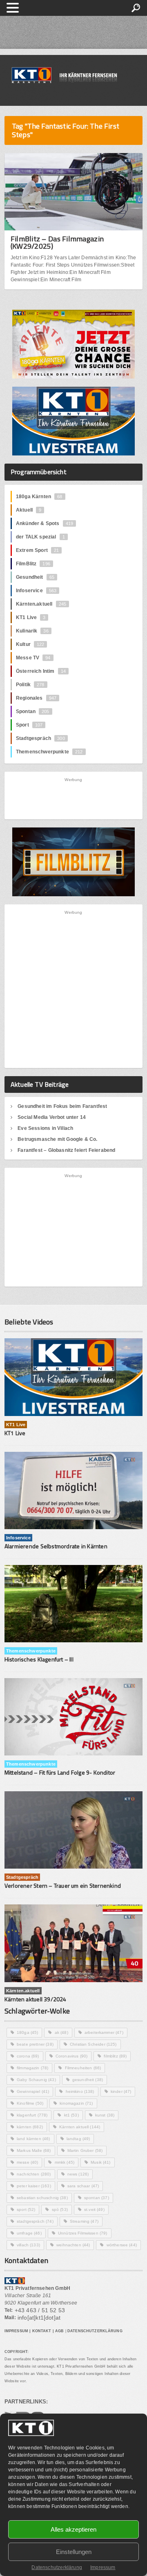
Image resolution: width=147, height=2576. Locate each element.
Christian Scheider (93, 2044)
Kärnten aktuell (80, 2127)
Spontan (33, 711)
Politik (30, 685)
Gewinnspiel (33, 2091)
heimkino (80, 2091)
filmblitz (115, 2056)
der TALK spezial (40, 537)
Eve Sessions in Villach (45, 1128)
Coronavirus (71, 2056)
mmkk (65, 2162)
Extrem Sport (38, 550)
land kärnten (33, 2139)
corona (28, 2056)
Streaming (84, 2221)
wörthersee (122, 2245)
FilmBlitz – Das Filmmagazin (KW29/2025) (57, 242)
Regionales (36, 698)
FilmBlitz (33, 564)
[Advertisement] (73, 798)
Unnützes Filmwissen (83, 2233)
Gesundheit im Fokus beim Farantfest (62, 1106)
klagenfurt (32, 2115)
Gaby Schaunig (36, 2080)
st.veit (94, 2209)
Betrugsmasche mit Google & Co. (57, 1139)
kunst (105, 2115)
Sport (29, 725)
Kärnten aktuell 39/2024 (36, 1999)
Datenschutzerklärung (57, 2567)
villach (28, 2245)
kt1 (71, 2115)
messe (28, 2162)
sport (26, 2209)
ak (61, 2032)
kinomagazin (76, 2103)
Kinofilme (30, 2103)
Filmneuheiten (83, 2068)
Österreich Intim (41, 671)
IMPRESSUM (16, 2331)
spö (60, 2209)
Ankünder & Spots (45, 523)
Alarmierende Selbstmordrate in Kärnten (56, 1546)
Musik (101, 2162)
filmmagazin (32, 2068)
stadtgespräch (35, 2221)
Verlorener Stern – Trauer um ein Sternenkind (63, 1885)
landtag (78, 2139)
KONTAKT (42, 2331)
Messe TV (33, 658)
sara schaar (83, 2186)
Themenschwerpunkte (49, 752)
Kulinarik (32, 631)
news (78, 2174)
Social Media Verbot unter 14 (52, 1117)
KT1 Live (31, 617)
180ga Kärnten (39, 497)
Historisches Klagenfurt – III (39, 1659)
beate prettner (35, 2044)
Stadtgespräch (40, 738)
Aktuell (29, 510)
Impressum (103, 2567)
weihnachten (73, 2245)
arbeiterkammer (104, 2032)
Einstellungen (74, 2552)
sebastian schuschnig (42, 2198)
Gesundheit (35, 577)
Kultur (30, 644)
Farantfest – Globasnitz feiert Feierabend (66, 1150)
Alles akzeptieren (73, 2529)
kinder (121, 2091)
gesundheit (88, 2080)
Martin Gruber (85, 2150)
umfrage (29, 2233)
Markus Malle (34, 2150)
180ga (28, 2032)
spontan (97, 2198)
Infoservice (36, 591)
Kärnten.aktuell (41, 604)
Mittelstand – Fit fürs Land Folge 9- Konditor (60, 1772)
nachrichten (34, 2174)
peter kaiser (34, 2186)
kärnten (30, 2127)
